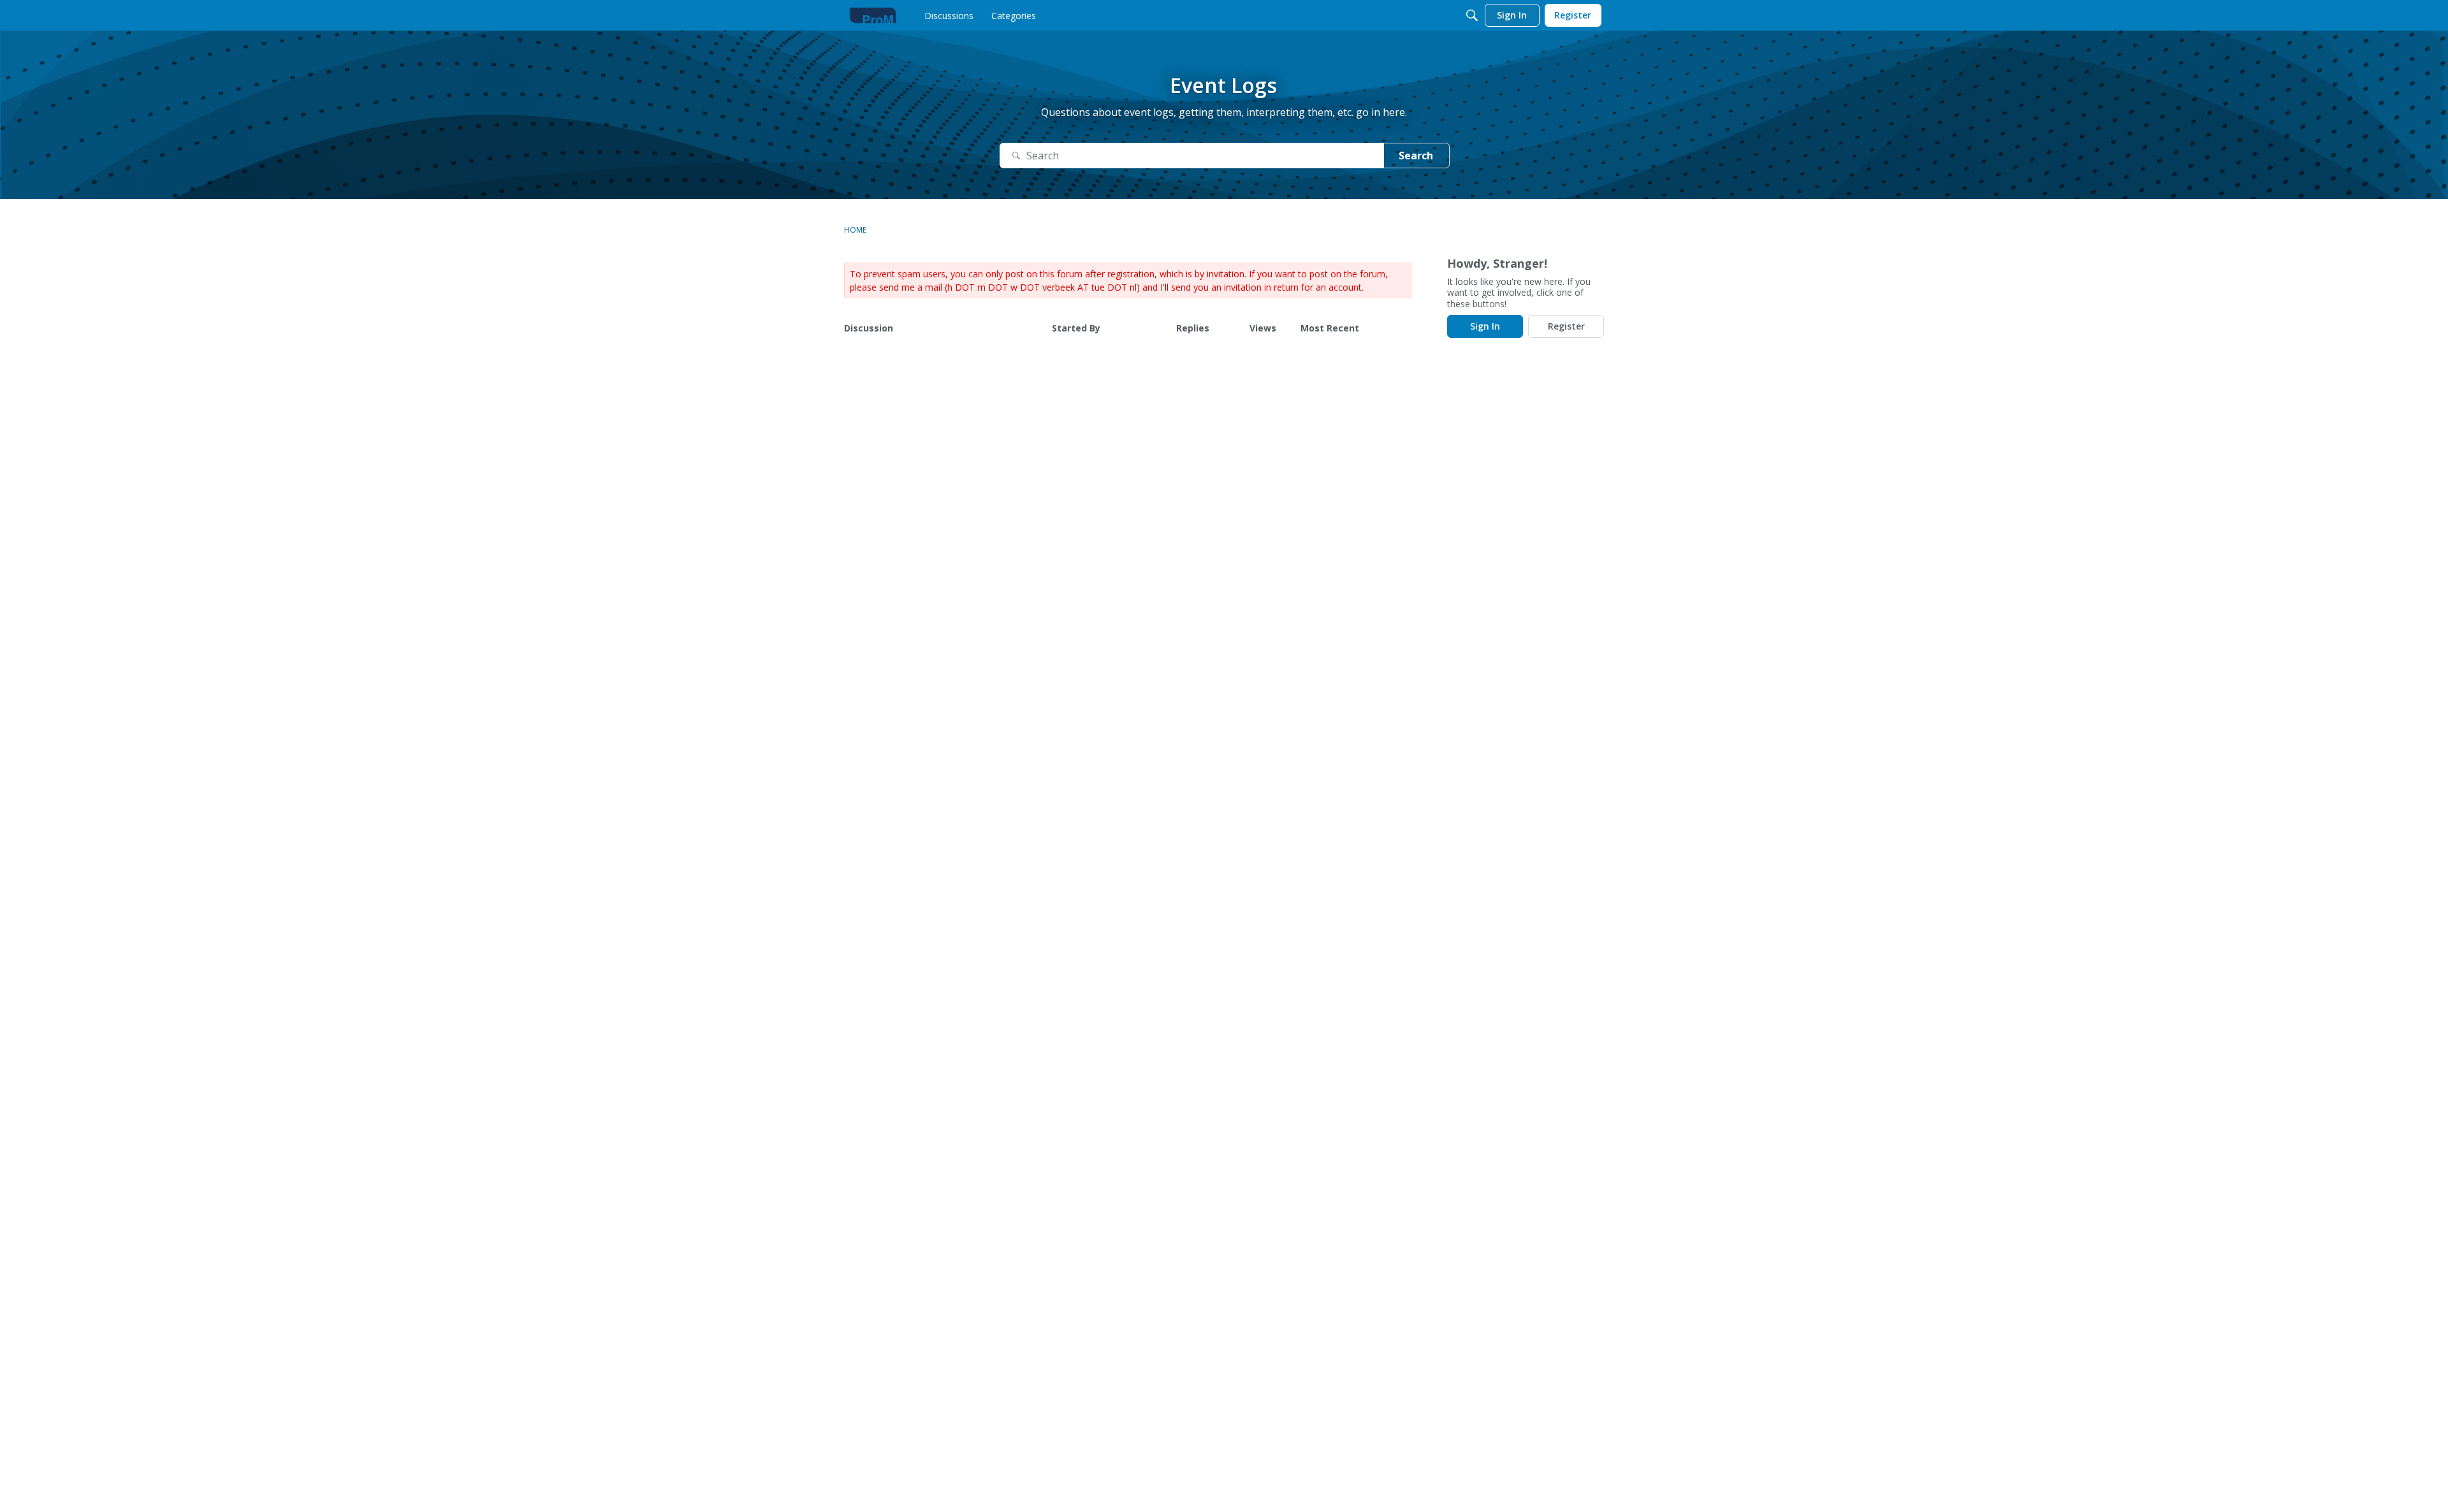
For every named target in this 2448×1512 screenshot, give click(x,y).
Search (1416, 156)
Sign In (1485, 326)
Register (1566, 326)
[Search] (1472, 15)
